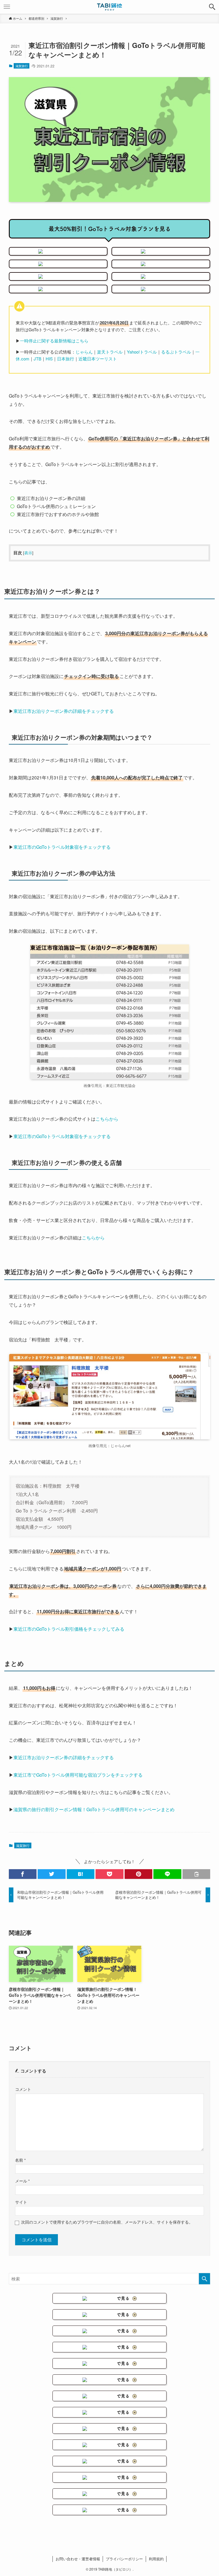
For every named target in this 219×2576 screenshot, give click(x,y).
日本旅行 (66, 359)
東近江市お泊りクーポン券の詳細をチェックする (64, 711)
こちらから (107, 1119)
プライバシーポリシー (124, 2559)
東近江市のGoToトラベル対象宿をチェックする (62, 847)
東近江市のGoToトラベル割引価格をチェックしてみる (69, 1629)
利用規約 (156, 2559)
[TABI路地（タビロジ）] (110, 7)
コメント (23, 2089)
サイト (21, 2202)
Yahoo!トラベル (142, 352)
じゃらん (84, 352)
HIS (49, 359)
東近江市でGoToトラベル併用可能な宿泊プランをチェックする (78, 1775)
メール (22, 2181)
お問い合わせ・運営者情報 (78, 2559)
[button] (212, 7)
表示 (28, 553)
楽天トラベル (110, 352)
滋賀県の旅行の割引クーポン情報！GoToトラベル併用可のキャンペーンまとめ (94, 1809)
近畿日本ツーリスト (98, 359)
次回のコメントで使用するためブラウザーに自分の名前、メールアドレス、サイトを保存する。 (107, 2222)
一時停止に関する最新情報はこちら (54, 341)
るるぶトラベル (176, 352)
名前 (20, 2160)
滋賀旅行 (22, 66)
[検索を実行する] (204, 2279)
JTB (37, 359)
